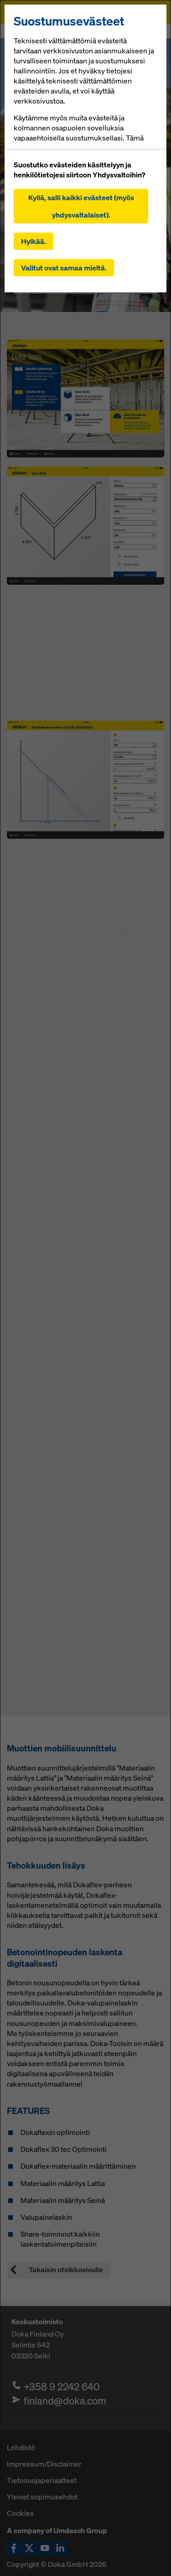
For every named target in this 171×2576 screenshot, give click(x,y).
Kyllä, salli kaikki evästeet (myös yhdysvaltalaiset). (81, 206)
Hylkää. (34, 241)
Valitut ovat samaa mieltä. (64, 268)
